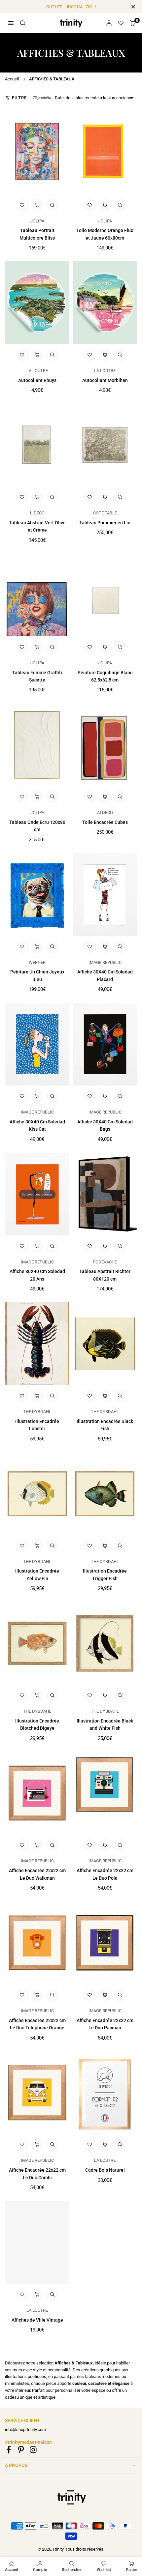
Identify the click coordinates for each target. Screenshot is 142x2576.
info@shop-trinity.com (25, 2430)
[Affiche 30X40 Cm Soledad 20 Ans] (37, 1194)
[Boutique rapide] (37, 1396)
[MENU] (11, 23)
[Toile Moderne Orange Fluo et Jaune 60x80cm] (105, 153)
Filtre (19, 98)
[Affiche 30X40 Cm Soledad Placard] (105, 895)
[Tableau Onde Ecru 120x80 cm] (37, 745)
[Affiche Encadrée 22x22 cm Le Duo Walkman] (37, 1793)
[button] (133, 23)
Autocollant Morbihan (105, 380)
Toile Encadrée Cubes (105, 822)
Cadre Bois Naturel (105, 2170)
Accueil (12, 79)
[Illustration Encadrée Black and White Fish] (105, 1643)
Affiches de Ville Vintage (37, 2320)
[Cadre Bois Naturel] (105, 2093)
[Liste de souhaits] (121, 23)
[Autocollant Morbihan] (105, 303)
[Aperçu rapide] (53, 205)
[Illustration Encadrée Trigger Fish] (105, 1494)
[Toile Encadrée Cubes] (105, 745)
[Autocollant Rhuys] (37, 303)
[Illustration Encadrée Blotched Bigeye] (37, 1643)
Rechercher (72, 2570)
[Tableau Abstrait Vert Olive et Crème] (37, 445)
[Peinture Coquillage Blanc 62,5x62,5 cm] (105, 595)
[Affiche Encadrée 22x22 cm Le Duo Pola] (105, 1793)
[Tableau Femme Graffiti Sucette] (37, 595)
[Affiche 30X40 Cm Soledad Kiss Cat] (37, 1044)
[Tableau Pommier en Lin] (105, 445)
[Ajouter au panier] (37, 205)
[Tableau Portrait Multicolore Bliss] (37, 153)
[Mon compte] (109, 23)
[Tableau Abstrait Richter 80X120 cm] (105, 1194)
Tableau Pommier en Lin (105, 523)
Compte (40, 2570)
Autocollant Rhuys (37, 380)
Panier (131, 2570)
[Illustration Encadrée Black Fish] (105, 1344)
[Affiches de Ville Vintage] (37, 2242)
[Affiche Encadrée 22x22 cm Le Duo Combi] (37, 2093)
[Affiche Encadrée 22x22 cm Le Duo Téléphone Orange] (37, 1943)
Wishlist (104, 2570)
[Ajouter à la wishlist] (22, 205)
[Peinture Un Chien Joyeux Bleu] (37, 895)
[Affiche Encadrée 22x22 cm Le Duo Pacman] (105, 1943)
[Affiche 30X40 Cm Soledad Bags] (105, 1044)
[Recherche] (23, 23)
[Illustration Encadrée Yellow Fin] (37, 1494)
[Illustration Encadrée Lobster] (37, 1344)
